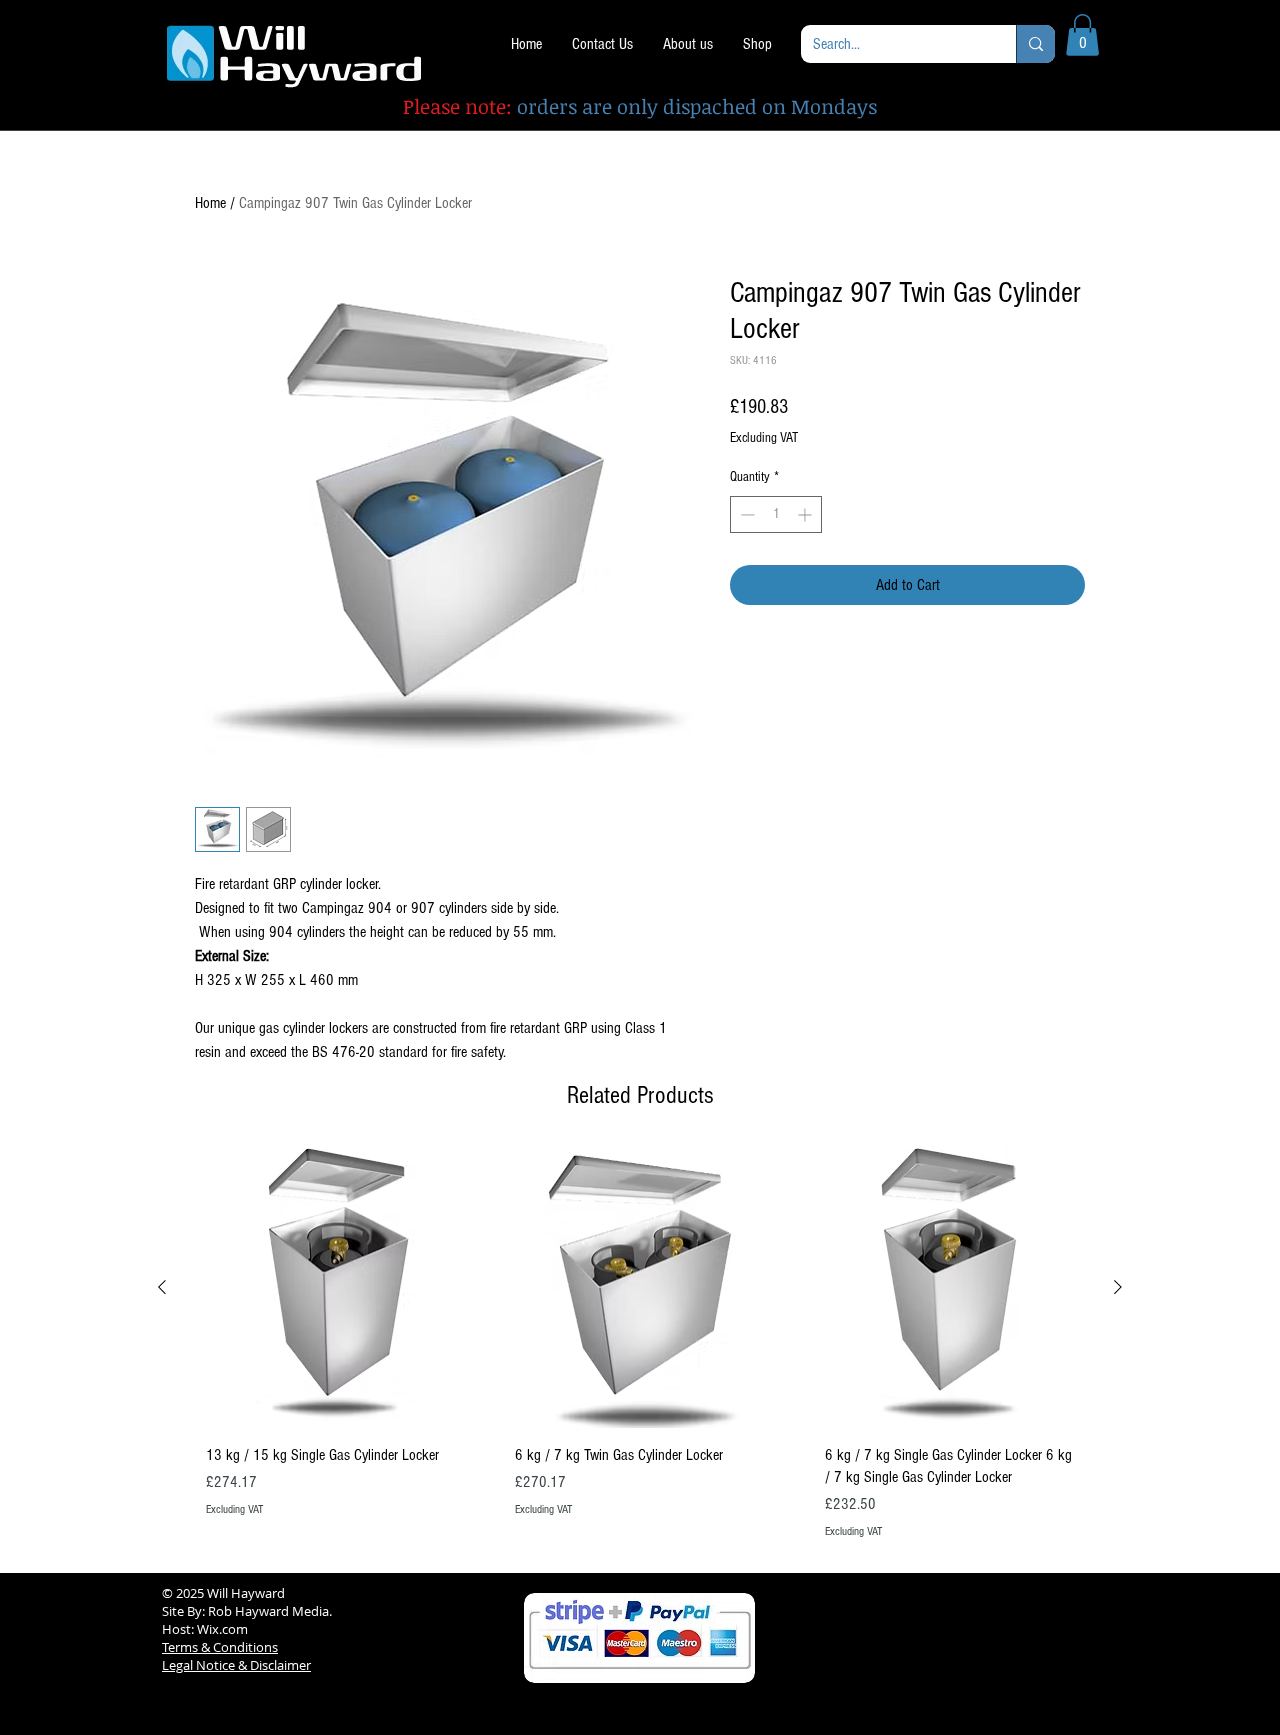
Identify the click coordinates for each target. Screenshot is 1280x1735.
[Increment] (806, 514)
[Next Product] (1118, 1287)
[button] (1082, 35)
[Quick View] (330, 1287)
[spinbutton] (776, 514)
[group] (640, 1352)
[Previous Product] (162, 1287)
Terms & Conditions (220, 1647)
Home (210, 203)
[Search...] (1035, 44)
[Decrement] (745, 514)
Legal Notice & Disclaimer (236, 1665)
